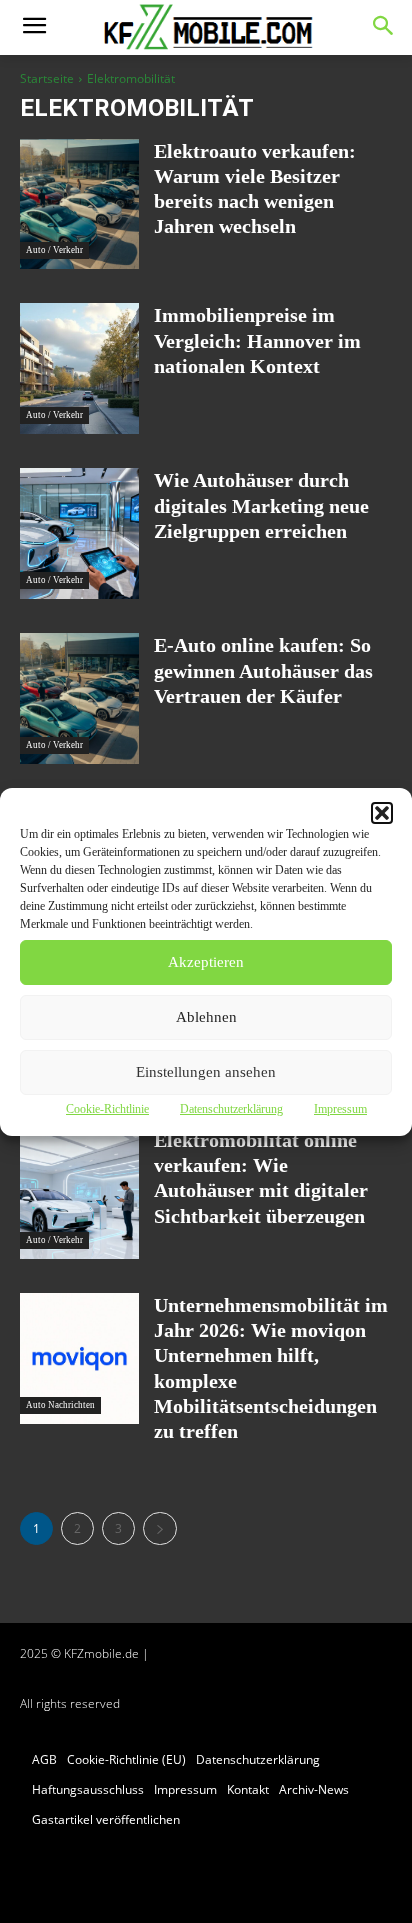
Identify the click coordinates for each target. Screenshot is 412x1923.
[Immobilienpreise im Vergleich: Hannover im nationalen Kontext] (79, 368)
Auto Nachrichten (60, 1405)
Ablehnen (206, 1017)
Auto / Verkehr (54, 250)
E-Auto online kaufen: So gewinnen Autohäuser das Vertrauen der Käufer (263, 670)
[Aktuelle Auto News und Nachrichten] (205, 27)
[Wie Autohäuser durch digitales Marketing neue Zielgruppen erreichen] (79, 533)
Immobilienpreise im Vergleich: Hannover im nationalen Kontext (257, 340)
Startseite (47, 78)
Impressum (340, 1109)
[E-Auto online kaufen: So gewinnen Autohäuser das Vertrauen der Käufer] (79, 698)
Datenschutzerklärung (231, 1109)
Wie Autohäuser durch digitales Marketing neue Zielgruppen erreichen (261, 505)
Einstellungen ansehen (206, 1072)
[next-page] (160, 1528)
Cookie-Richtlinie (107, 1109)
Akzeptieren (206, 962)
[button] (382, 813)
